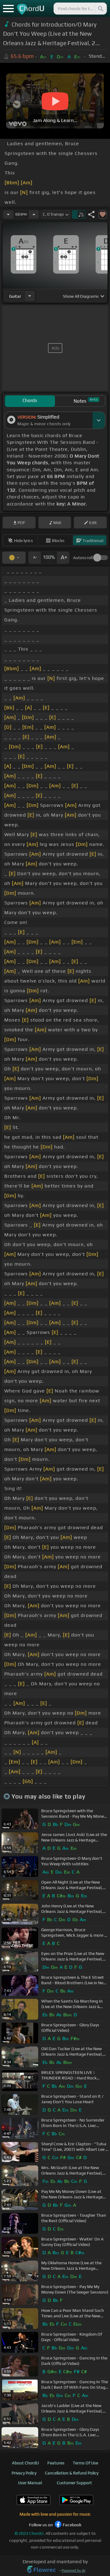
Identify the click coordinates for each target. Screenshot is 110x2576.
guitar (15, 296)
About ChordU (25, 2463)
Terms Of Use (85, 2463)
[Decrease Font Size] (35, 558)
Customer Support (74, 2483)
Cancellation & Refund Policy (72, 2473)
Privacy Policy (24, 2473)
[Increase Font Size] (63, 558)
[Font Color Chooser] (14, 558)
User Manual (30, 2483)
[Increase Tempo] (34, 214)
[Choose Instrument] (30, 296)
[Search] (100, 9)
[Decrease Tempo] (8, 214)
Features (56, 2463)
